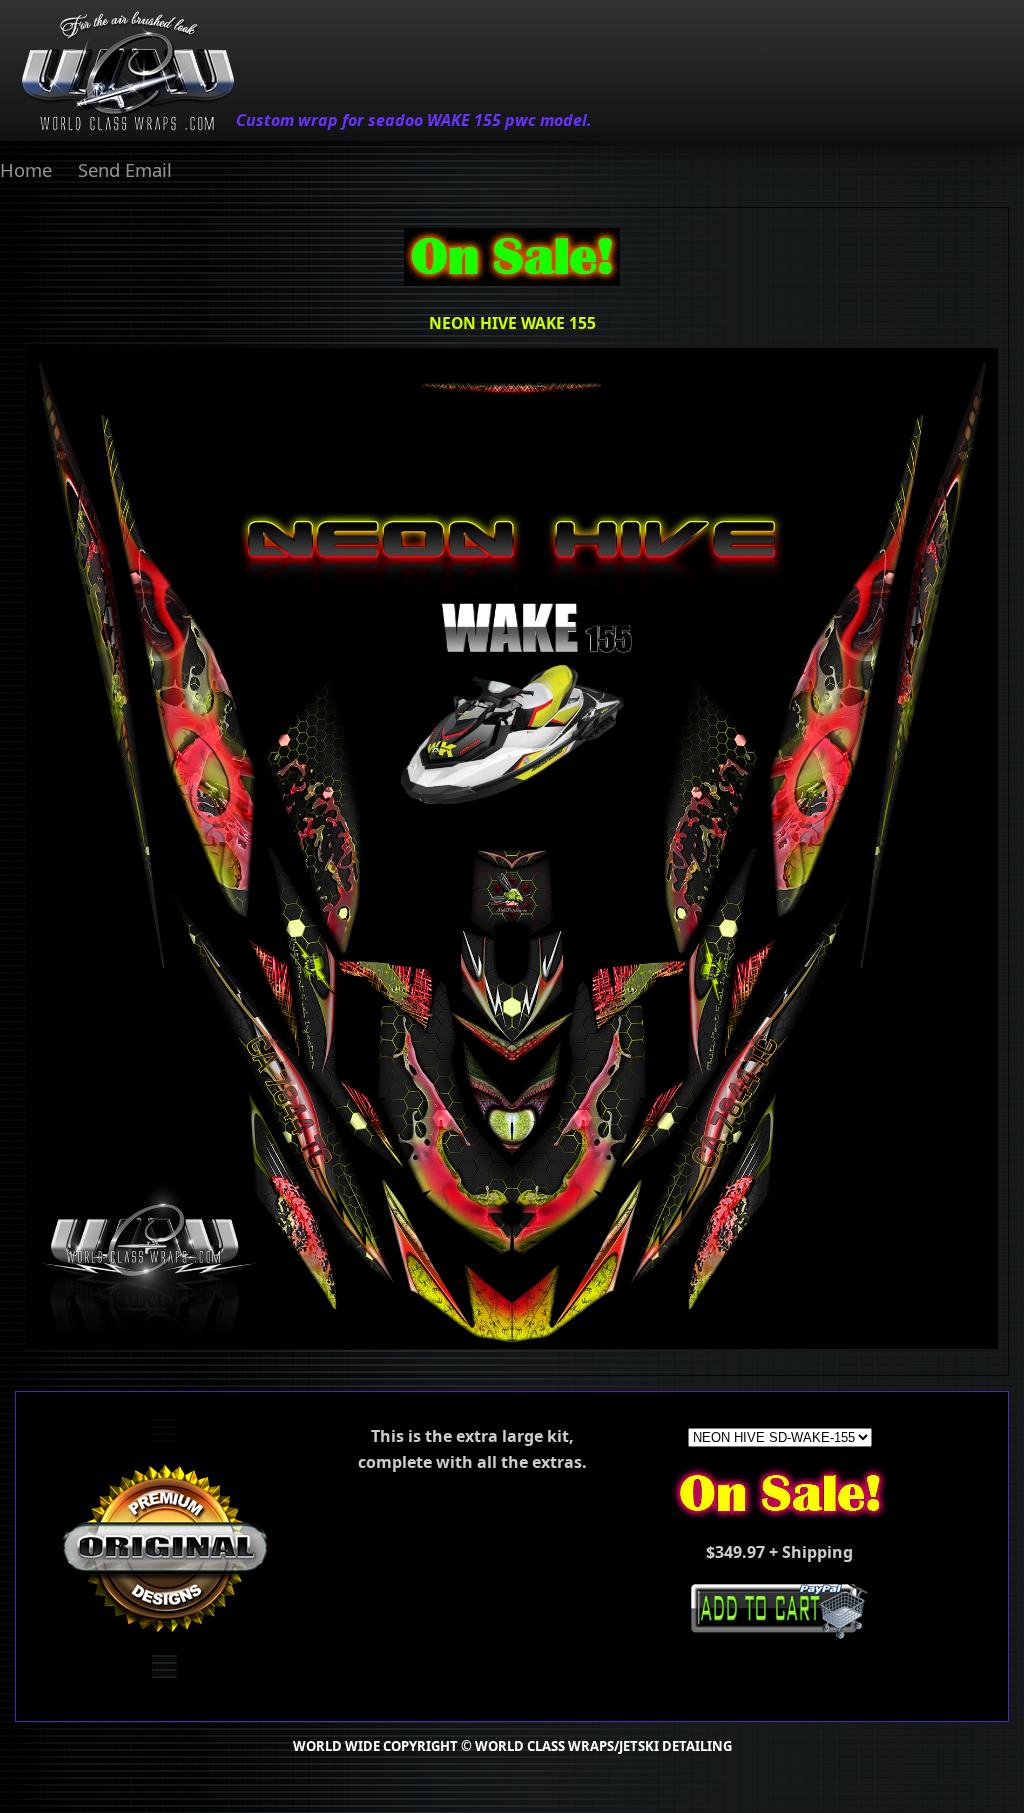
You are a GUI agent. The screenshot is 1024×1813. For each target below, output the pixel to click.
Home (26, 169)
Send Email (125, 169)
